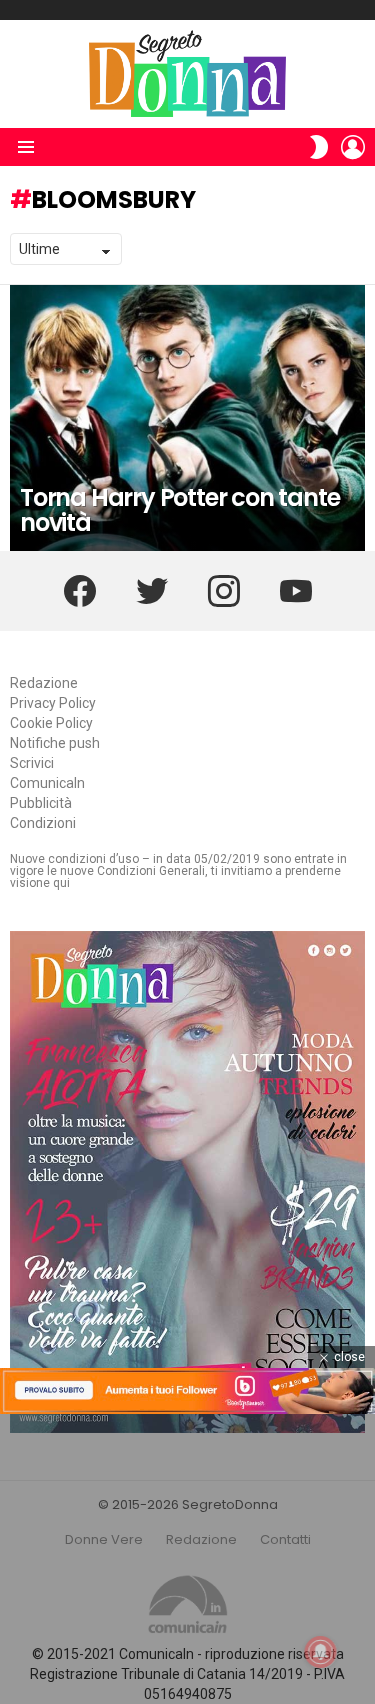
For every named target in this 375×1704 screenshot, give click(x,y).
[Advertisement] (187, 1559)
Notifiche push (55, 743)
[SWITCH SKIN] (319, 147)
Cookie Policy (51, 723)
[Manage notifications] (321, 1652)
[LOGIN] (353, 147)
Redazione (44, 683)
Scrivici (32, 763)
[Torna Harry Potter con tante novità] (187, 418)
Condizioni (43, 823)
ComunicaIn (47, 783)
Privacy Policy (53, 703)
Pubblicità (41, 803)
